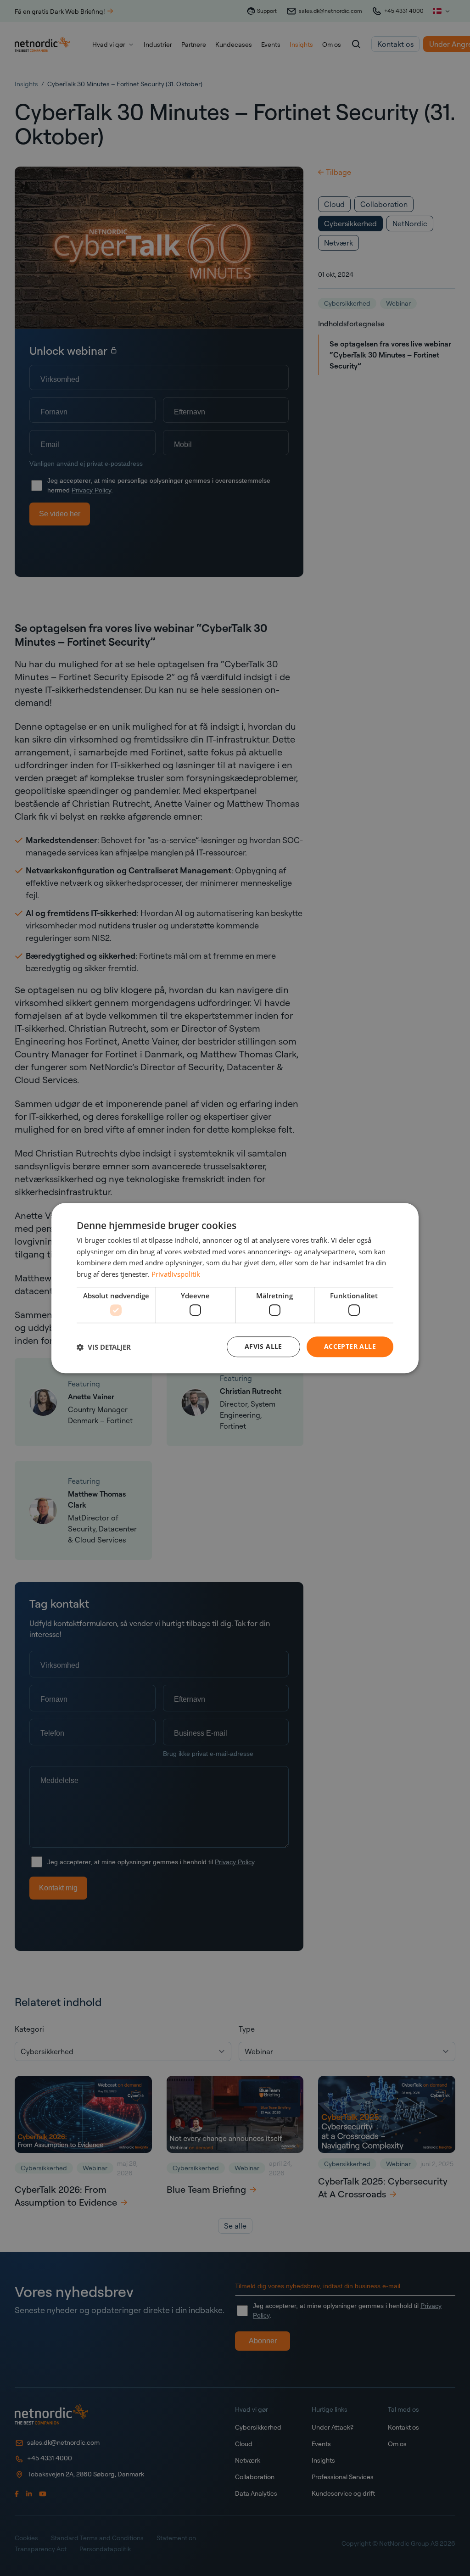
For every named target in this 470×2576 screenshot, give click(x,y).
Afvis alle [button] (263, 1347)
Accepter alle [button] (350, 1347)
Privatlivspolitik (176, 1274)
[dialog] (235, 1288)
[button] (104, 1347)
